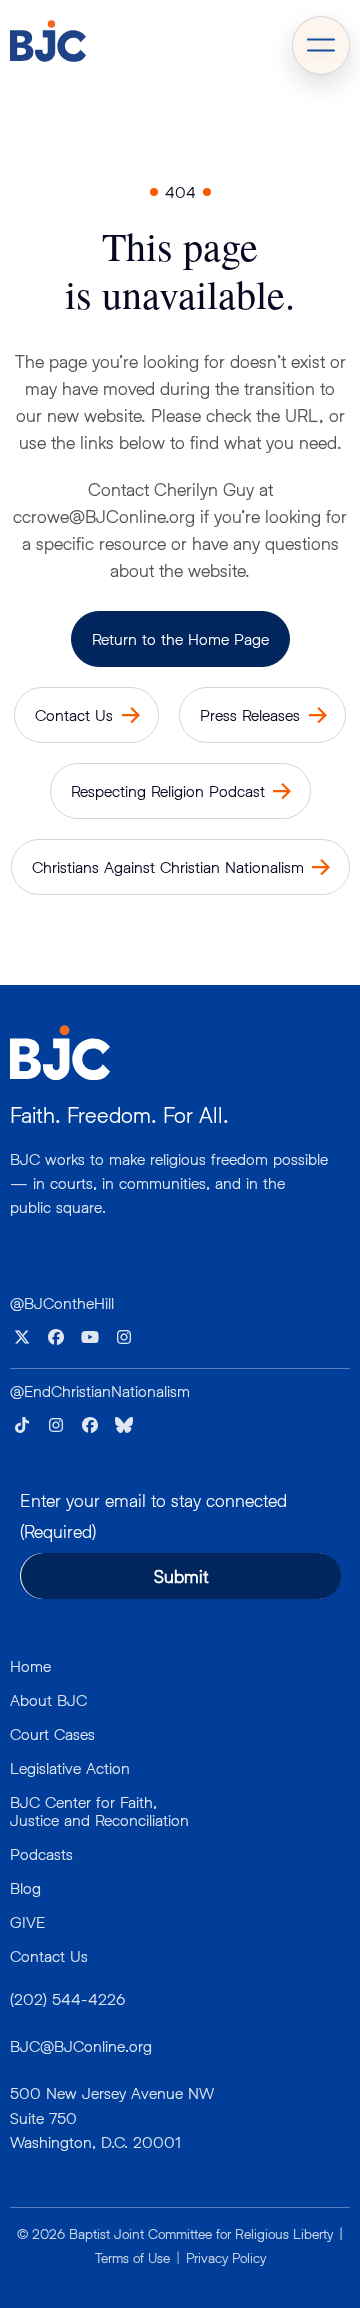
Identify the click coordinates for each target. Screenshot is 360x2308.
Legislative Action (70, 1767)
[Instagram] (124, 1337)
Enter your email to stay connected (153, 1516)
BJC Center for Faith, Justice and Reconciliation (99, 1810)
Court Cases (52, 1733)
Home (30, 1665)
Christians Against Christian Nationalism (168, 866)
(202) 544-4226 (67, 1998)
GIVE (27, 1921)
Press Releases (250, 714)
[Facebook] (56, 1337)
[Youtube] (90, 1337)
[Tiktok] (22, 1425)
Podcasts (41, 1853)
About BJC (48, 1699)
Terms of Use (132, 2257)
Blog (25, 1887)
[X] (22, 1337)
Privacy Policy (226, 2257)
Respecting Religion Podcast (168, 790)
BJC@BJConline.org (81, 2045)
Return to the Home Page (180, 638)
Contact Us (74, 714)
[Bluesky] (124, 1425)
